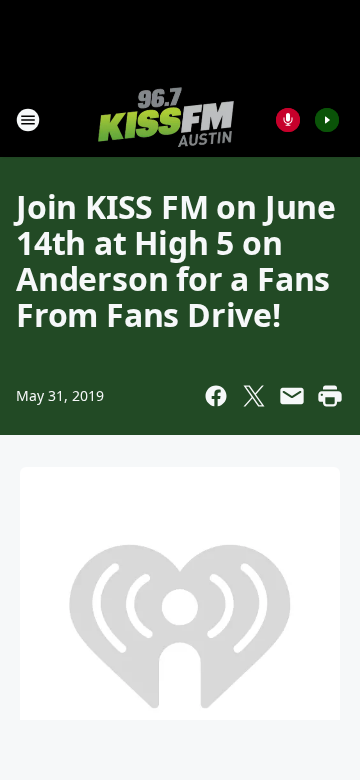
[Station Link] (166, 119)
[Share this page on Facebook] (216, 396)
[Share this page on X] (254, 396)
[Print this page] (330, 396)
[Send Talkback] (288, 120)
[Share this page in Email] (292, 396)
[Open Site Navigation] (28, 120)
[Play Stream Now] (327, 120)
